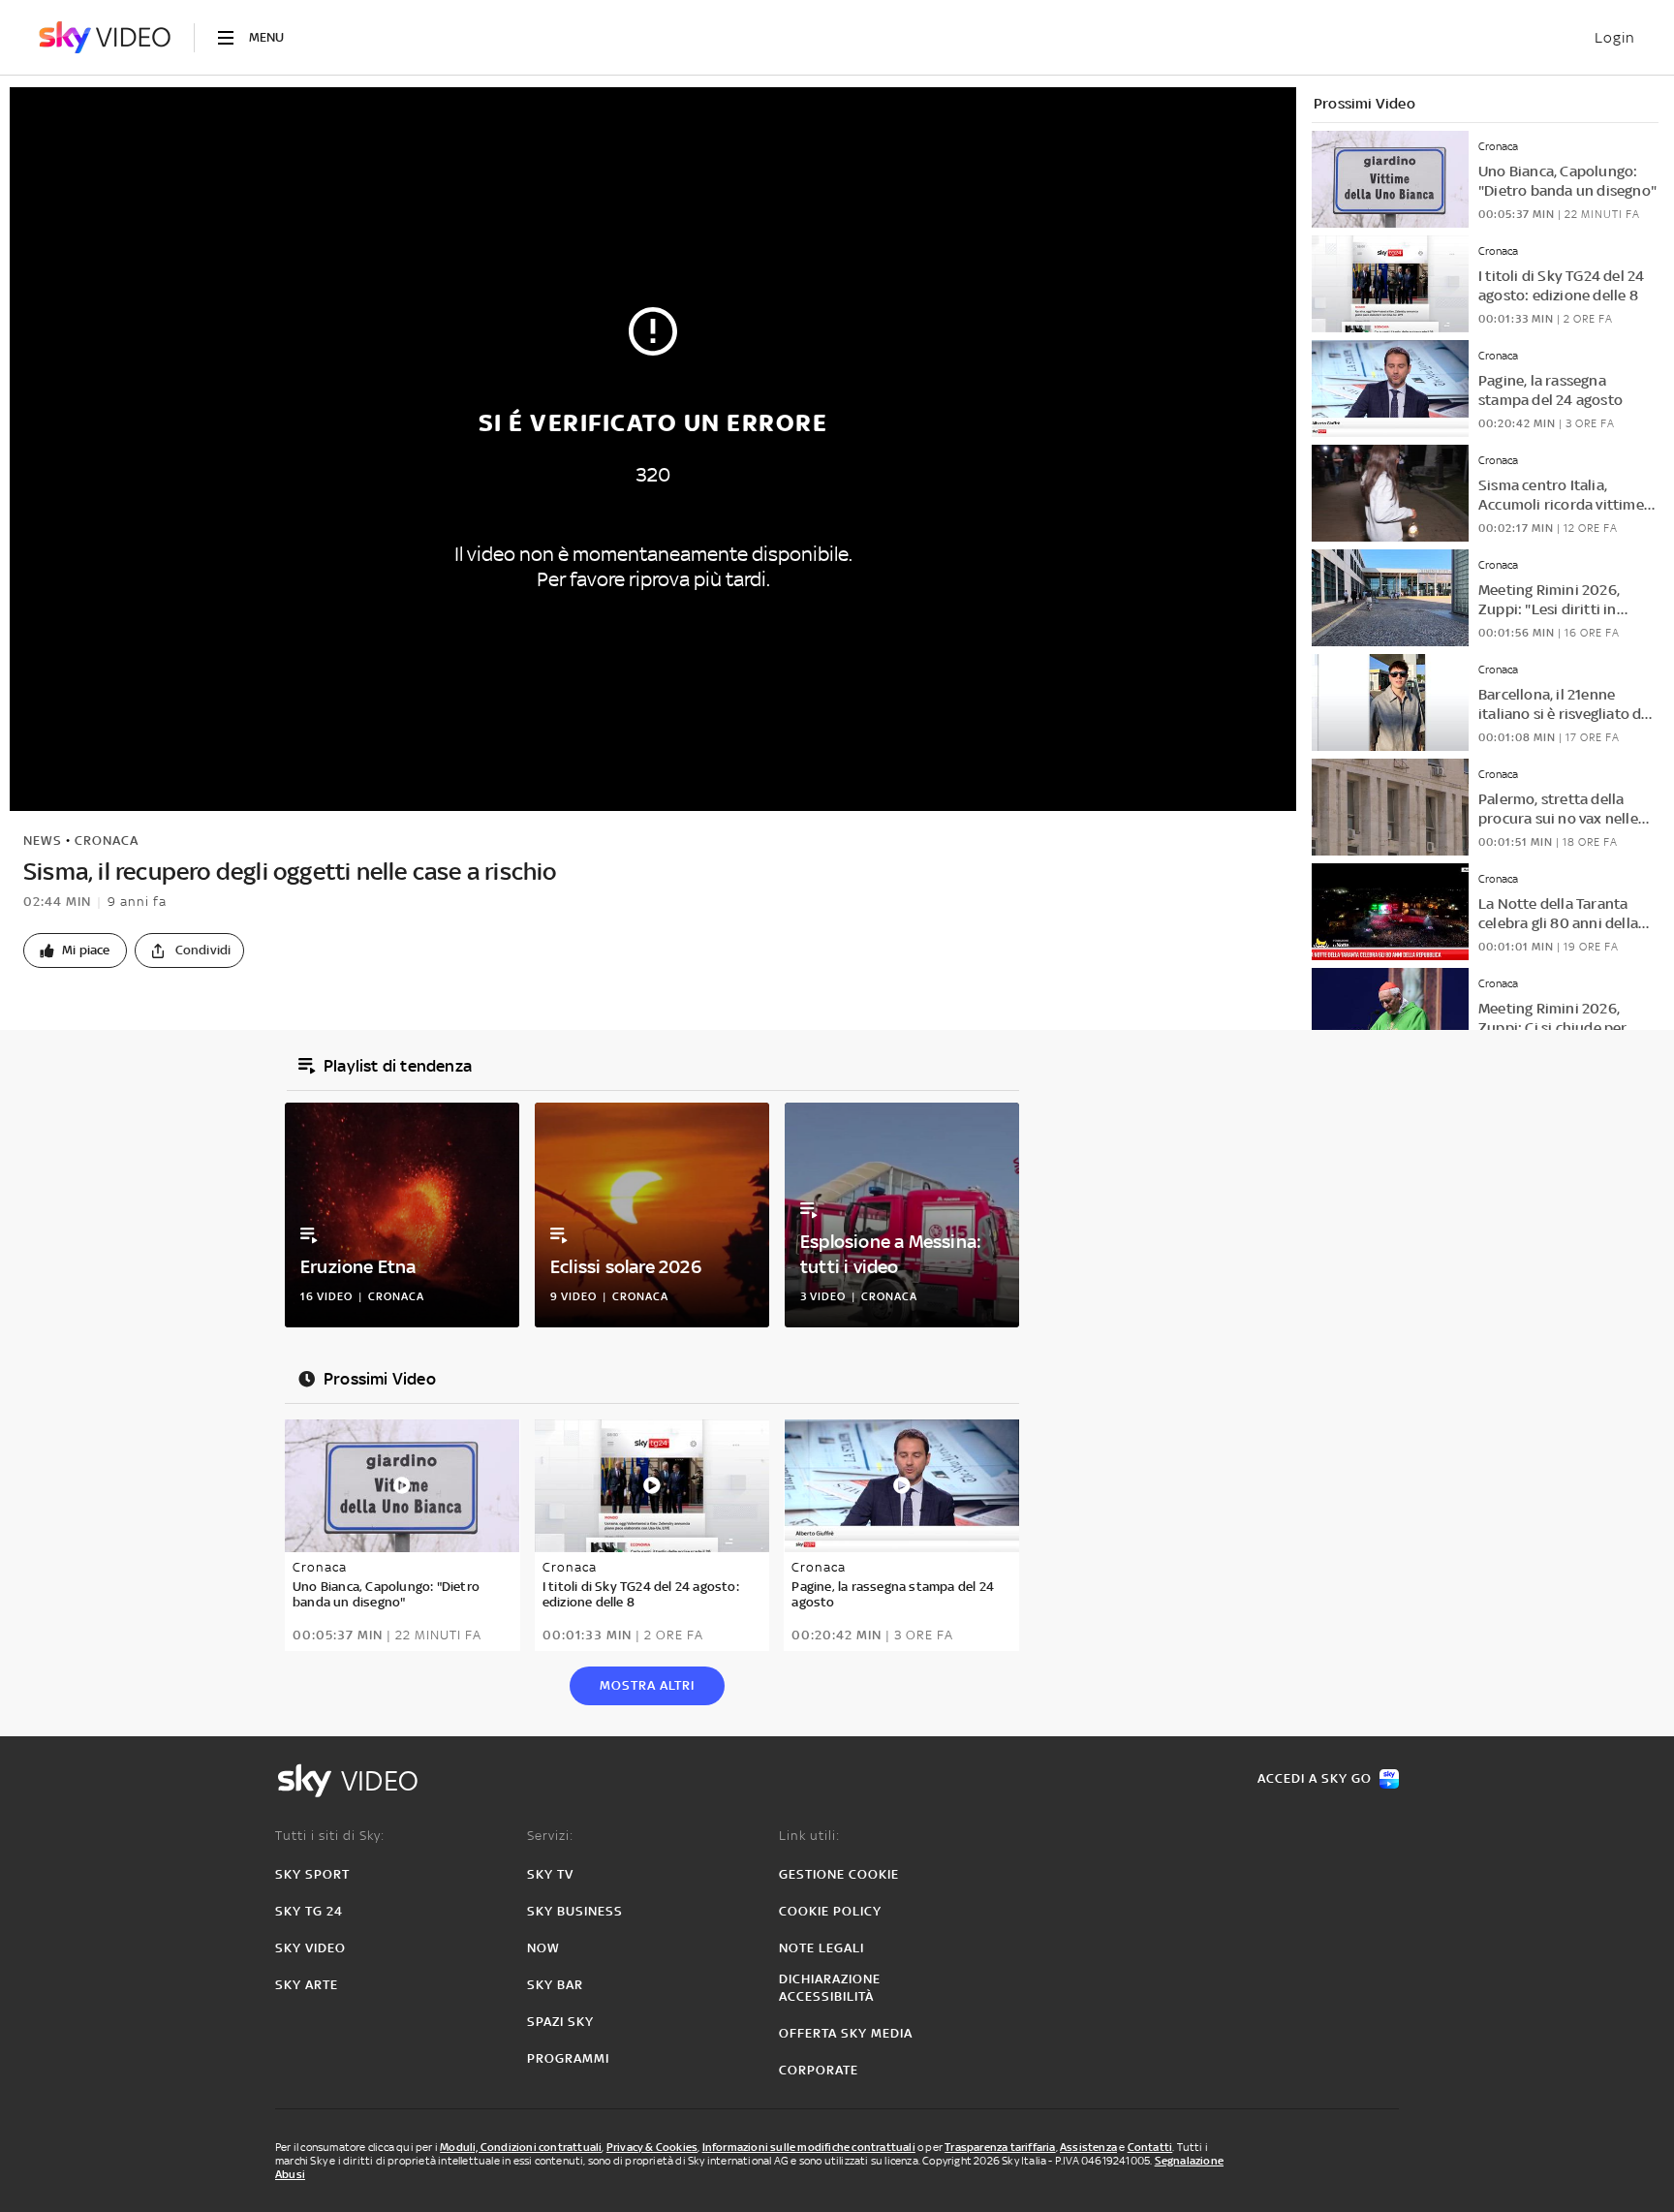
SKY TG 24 (309, 1911)
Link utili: (809, 1836)
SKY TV (550, 1874)
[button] (75, 950)
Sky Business (575, 1911)
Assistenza (1088, 2147)
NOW (543, 1948)
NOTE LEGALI (821, 1948)
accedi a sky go (1315, 1778)
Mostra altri (647, 1685)
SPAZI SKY (560, 2022)
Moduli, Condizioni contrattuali (521, 2147)
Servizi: (550, 1836)
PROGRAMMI (568, 2058)
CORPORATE (819, 2070)
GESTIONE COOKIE (839, 1874)
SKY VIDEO (310, 1948)
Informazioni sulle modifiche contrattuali (809, 2147)
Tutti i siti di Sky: (330, 1836)
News (43, 841)
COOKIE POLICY (830, 1911)
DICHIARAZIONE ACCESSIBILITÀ (830, 1988)
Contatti (1150, 2147)
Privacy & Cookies (652, 2147)
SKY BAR (555, 1985)
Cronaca (107, 841)
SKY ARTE (307, 1985)
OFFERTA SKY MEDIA (846, 2033)
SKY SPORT (312, 1874)
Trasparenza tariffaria (1000, 2147)
